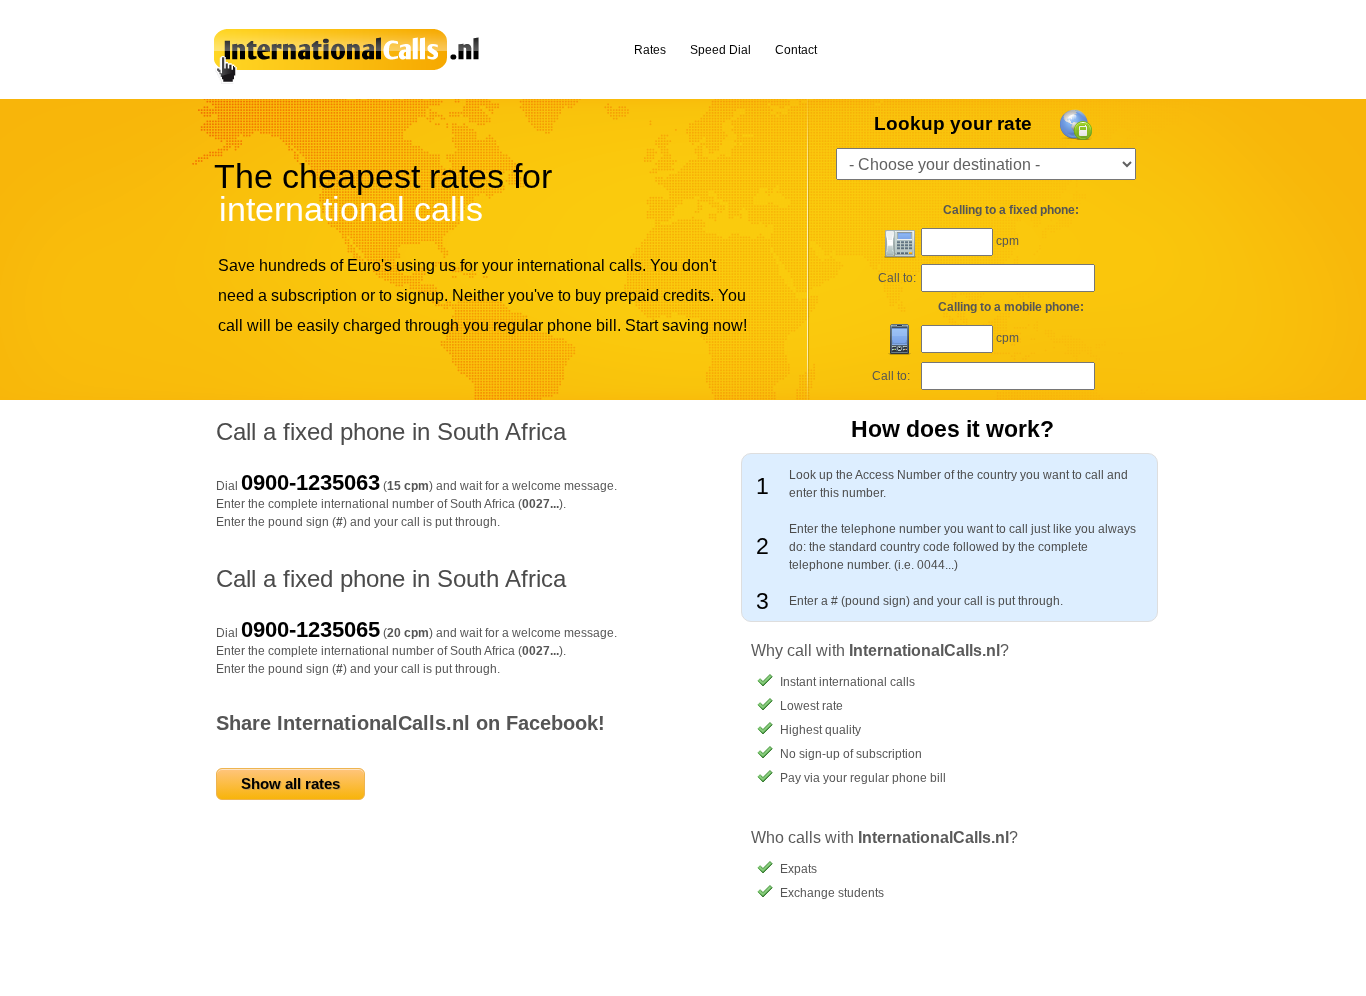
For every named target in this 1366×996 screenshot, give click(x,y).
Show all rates (290, 783)
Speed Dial (720, 50)
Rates (650, 50)
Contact (796, 50)
